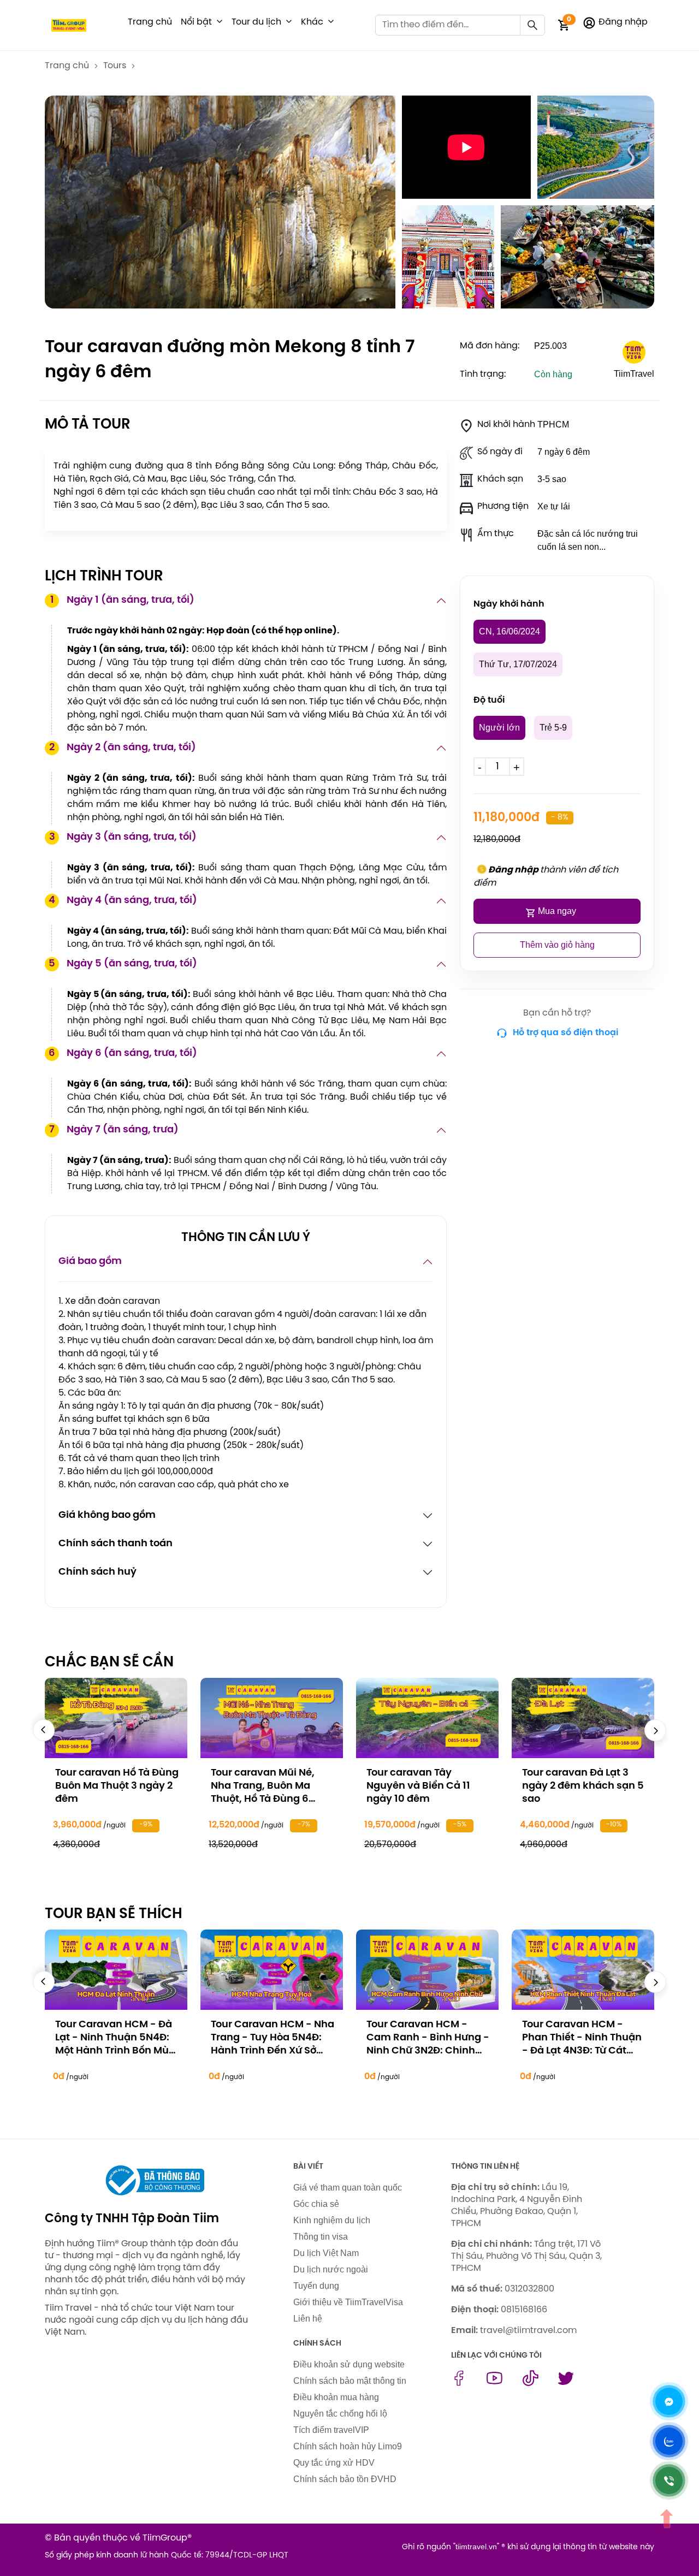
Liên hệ (308, 2319)
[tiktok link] (531, 2383)
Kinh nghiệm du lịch (332, 2220)
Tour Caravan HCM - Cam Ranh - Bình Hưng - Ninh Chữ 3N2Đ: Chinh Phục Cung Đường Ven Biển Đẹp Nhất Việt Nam (428, 2051)
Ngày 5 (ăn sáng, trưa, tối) (123, 964)
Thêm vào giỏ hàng (557, 945)
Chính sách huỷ (97, 1572)
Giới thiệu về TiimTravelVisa (348, 2302)
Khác (312, 22)
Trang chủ (150, 22)
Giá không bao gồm (107, 1515)
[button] (220, 22)
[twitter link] (566, 2383)
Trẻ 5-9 (553, 728)
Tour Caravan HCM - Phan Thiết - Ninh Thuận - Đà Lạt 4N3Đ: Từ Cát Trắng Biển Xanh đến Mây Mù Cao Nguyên (582, 2051)
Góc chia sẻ (316, 2204)
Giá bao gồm (90, 1262)
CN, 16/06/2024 (510, 631)
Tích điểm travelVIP (331, 2430)
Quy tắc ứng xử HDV (334, 2463)
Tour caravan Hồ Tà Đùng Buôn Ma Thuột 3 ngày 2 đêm (117, 1786)
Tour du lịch (256, 22)
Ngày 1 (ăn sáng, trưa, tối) (123, 600)
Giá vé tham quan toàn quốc (348, 2188)
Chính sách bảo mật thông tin (350, 2381)
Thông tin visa (321, 2237)
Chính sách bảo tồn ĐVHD (345, 2479)
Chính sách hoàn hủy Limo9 (348, 2446)
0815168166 (524, 2310)
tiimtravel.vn (476, 2547)
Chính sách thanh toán (115, 1544)
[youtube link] (494, 2383)
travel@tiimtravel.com (528, 2331)
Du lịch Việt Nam (326, 2253)
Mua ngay (557, 911)
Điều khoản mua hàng (336, 2397)
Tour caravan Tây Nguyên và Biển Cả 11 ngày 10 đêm (418, 1786)
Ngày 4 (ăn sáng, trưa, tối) (123, 901)
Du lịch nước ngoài (331, 2269)
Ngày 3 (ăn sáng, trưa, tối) (123, 837)
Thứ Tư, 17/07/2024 (518, 664)
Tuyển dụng (316, 2286)
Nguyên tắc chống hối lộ (340, 2414)
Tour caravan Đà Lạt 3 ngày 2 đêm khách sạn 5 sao (583, 1786)
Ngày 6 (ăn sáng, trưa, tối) (123, 1053)
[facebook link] (459, 2383)
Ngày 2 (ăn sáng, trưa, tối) (123, 748)
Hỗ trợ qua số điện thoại (565, 1033)
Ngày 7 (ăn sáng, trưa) (114, 1130)
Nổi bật (196, 22)
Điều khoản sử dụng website (349, 2364)
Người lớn (499, 728)
